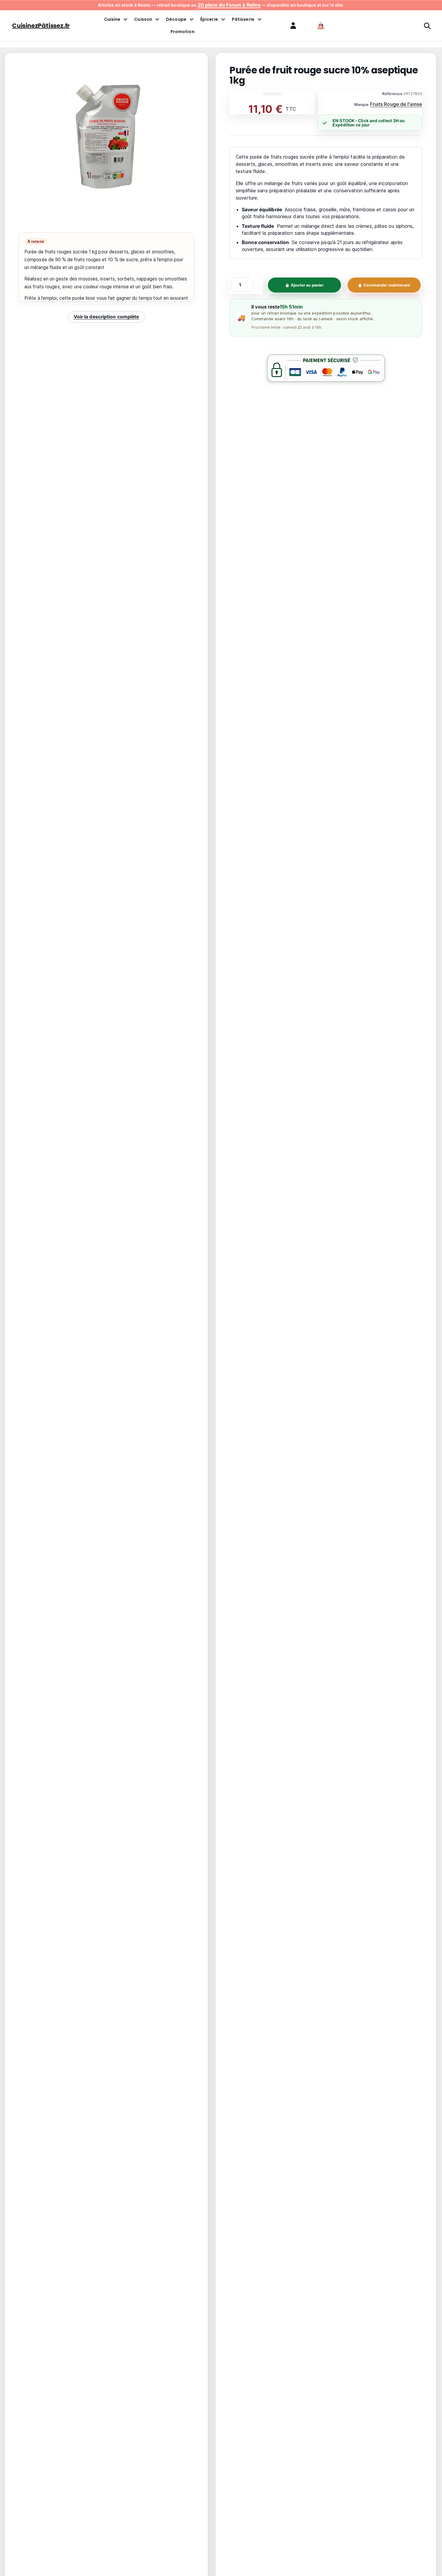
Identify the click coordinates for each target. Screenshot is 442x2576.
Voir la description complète (106, 317)
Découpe (176, 19)
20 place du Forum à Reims (229, 5)
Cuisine (112, 19)
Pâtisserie (243, 19)
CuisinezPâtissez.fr (41, 26)
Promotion (183, 32)
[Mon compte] (293, 25)
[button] (321, 26)
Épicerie (209, 19)
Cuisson (143, 19)
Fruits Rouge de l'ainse (396, 104)
